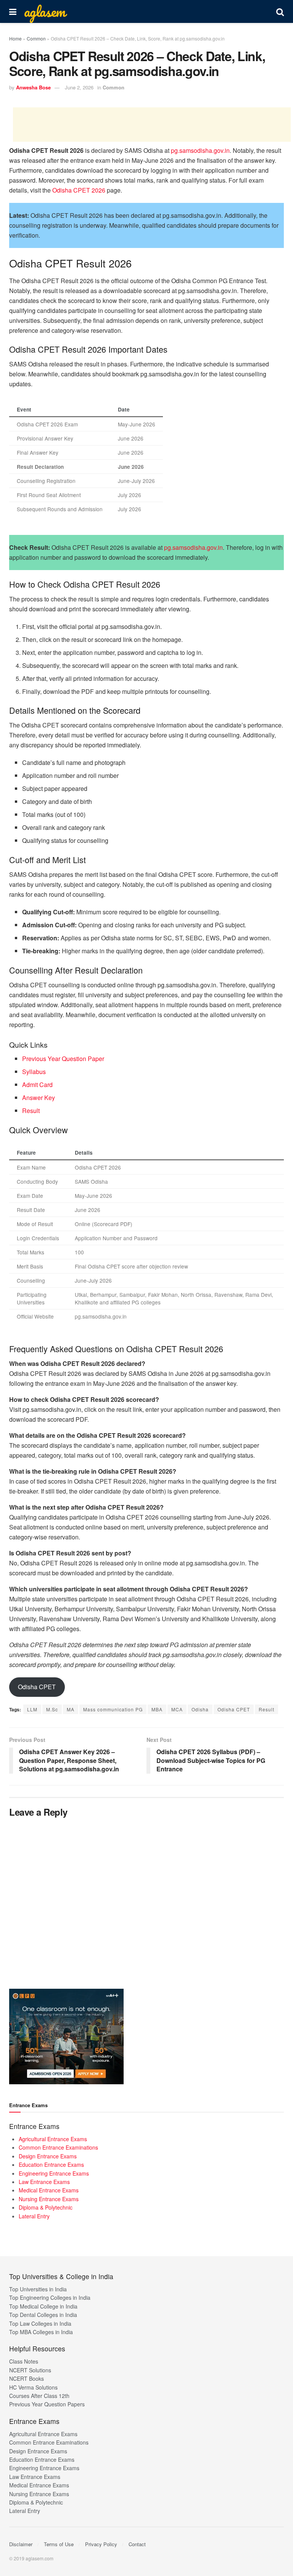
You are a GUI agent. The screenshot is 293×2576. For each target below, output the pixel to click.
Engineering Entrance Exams (54, 2173)
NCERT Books (27, 2378)
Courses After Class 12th (39, 2396)
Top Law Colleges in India (40, 2323)
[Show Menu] (13, 11)
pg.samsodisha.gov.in (200, 150)
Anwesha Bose (33, 87)
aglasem (45, 11)
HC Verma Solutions (33, 2387)
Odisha (200, 1709)
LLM (32, 1709)
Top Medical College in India (43, 2306)
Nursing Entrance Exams (49, 2199)
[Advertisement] (152, 125)
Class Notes (24, 2361)
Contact (137, 2544)
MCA (177, 1709)
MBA (157, 1709)
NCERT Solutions (30, 2370)
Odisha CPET (37, 1687)
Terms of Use (59, 2544)
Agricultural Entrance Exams (53, 2139)
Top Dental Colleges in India (43, 2315)
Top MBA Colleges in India (41, 2332)
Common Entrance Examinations (58, 2147)
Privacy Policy (101, 2544)
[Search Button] (280, 11)
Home (15, 38)
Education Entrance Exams (51, 2164)
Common (36, 38)
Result (31, 1111)
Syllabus (34, 1072)
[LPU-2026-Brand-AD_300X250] (66, 2035)
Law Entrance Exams (44, 2182)
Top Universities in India (38, 2289)
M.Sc (52, 1709)
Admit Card (37, 1085)
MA (71, 1709)
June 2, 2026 (79, 87)
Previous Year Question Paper (63, 1059)
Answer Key (39, 1098)
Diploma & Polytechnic (46, 2207)
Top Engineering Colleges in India (50, 2297)
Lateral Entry (34, 2216)
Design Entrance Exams (48, 2156)
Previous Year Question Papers (47, 2404)
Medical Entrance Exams (49, 2190)
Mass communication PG (113, 1709)
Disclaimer (21, 2544)
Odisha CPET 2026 (79, 190)
